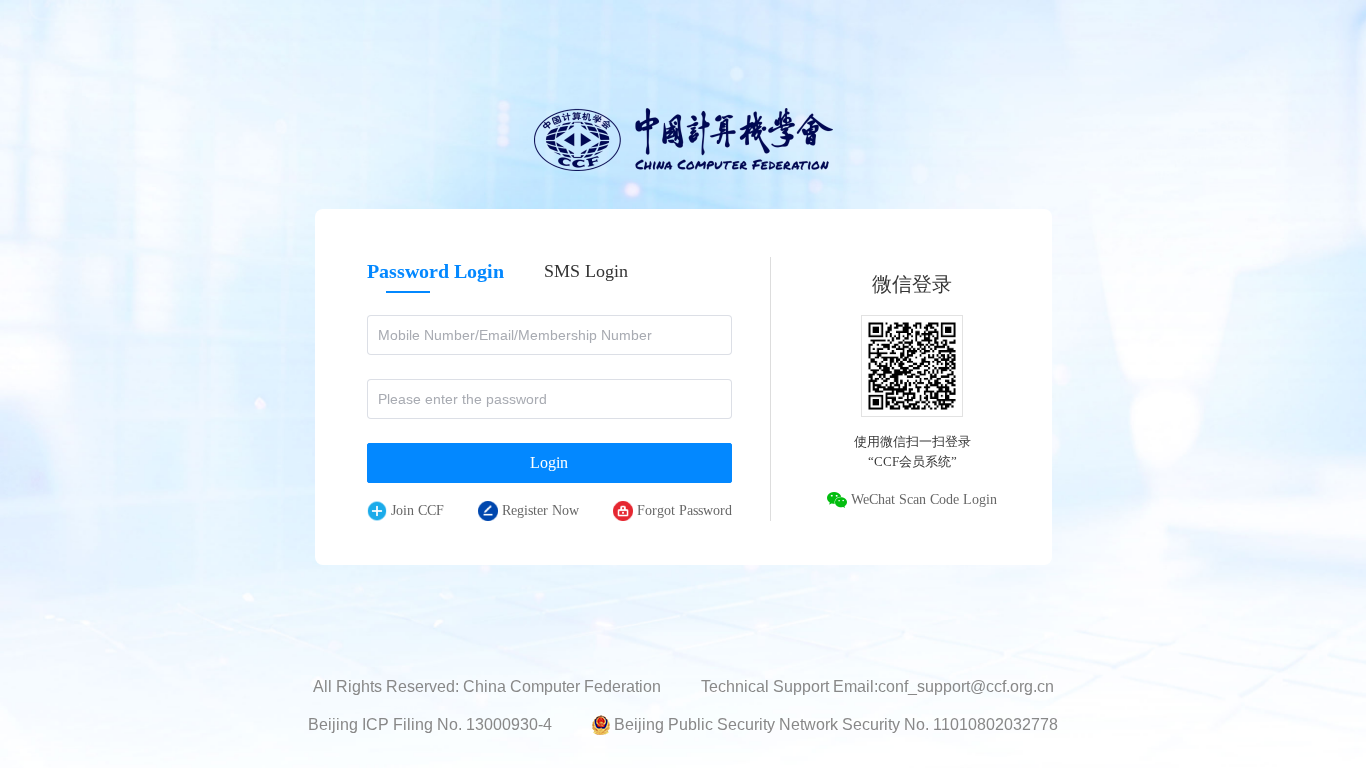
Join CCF (417, 510)
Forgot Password (684, 510)
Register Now (540, 510)
